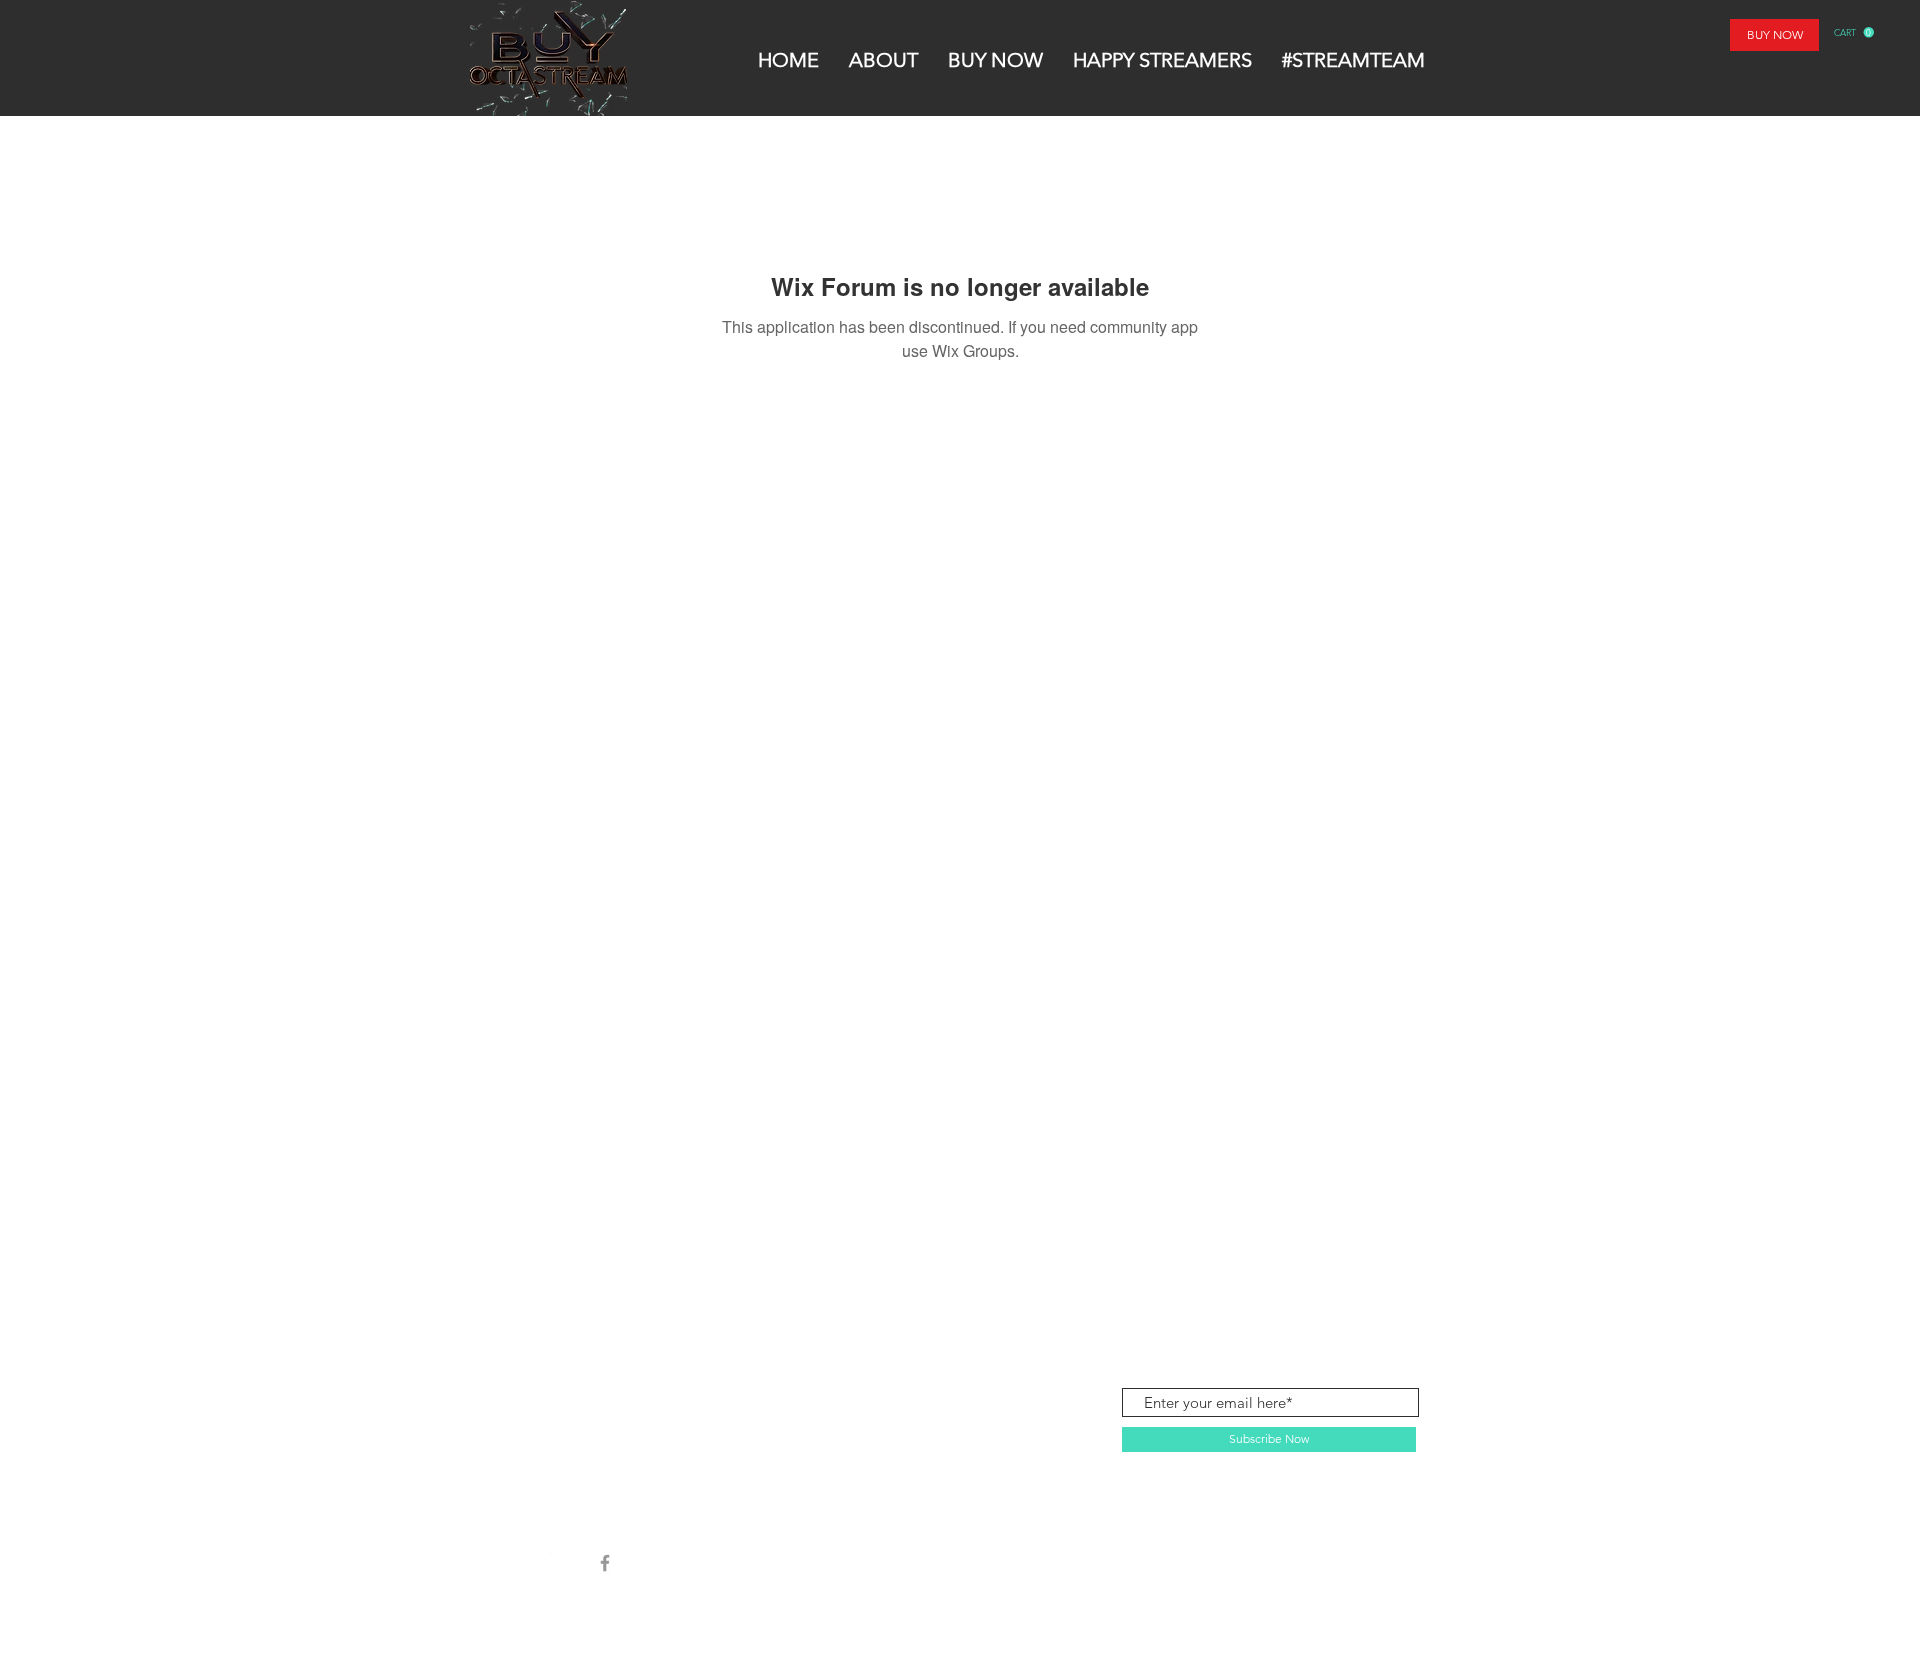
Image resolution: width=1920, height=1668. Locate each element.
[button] (1854, 32)
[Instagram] (561, 1563)
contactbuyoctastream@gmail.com (1303, 1293)
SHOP (576, 1294)
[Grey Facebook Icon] (605, 1563)
